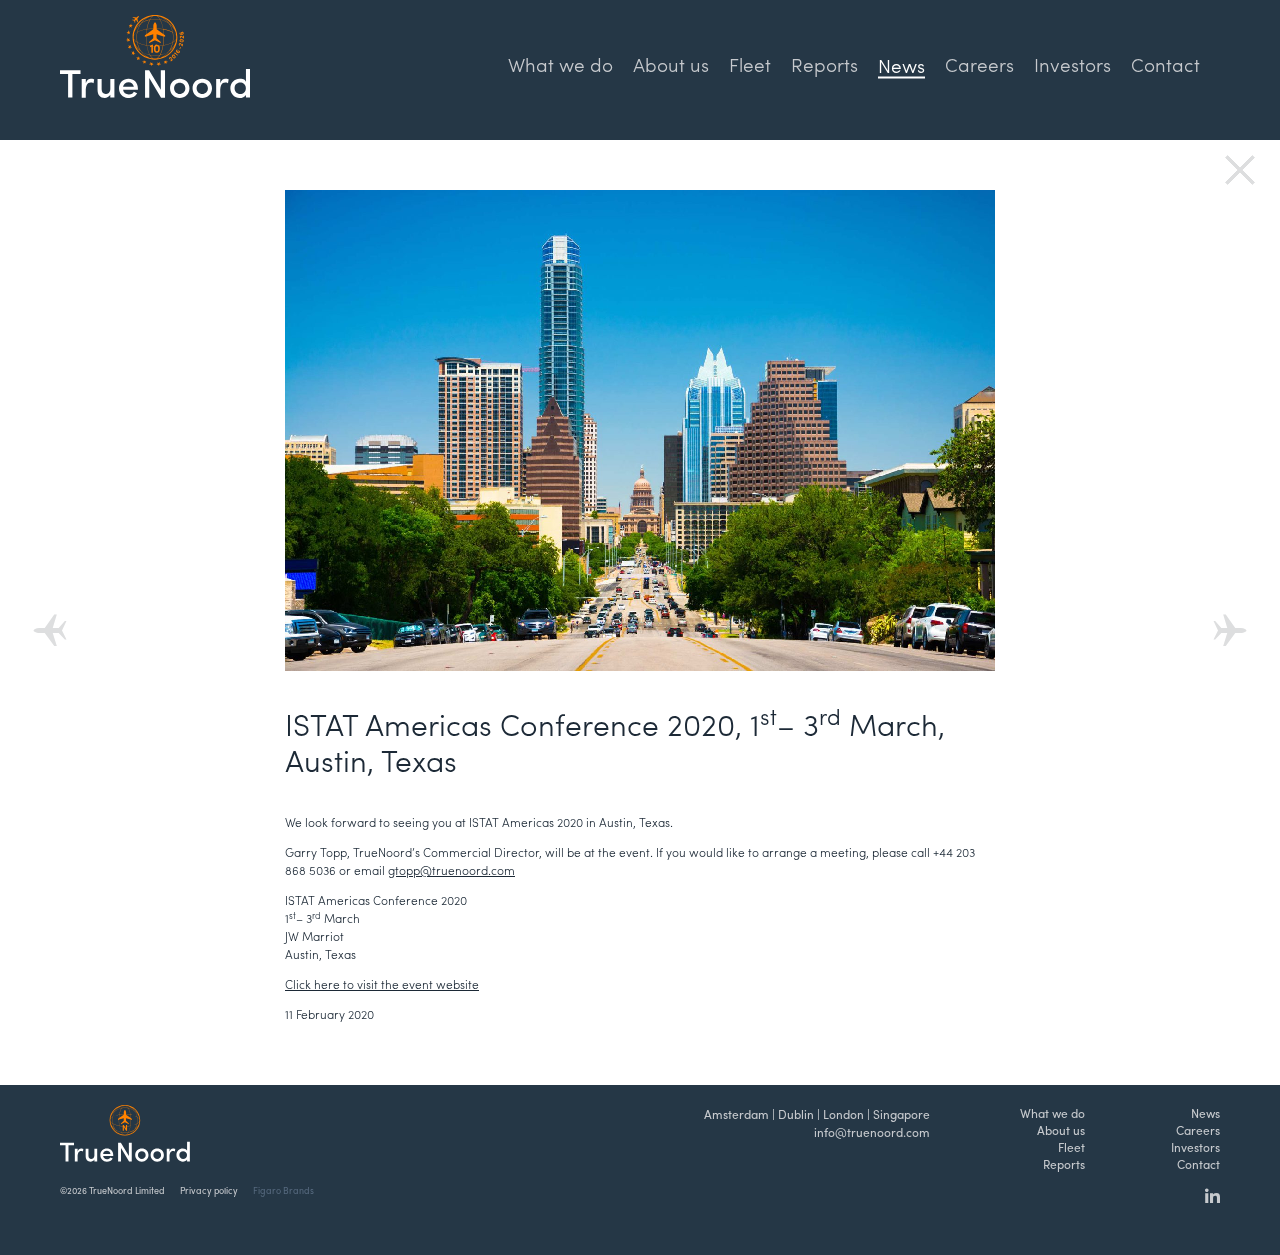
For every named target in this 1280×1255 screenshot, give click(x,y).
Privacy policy (209, 1190)
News (1205, 1113)
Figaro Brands (283, 1190)
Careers (979, 64)
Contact (1165, 64)
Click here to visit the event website (382, 984)
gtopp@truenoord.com (451, 870)
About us (671, 64)
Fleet (750, 64)
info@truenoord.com (872, 1132)
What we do (560, 64)
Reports (824, 64)
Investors (1072, 64)
